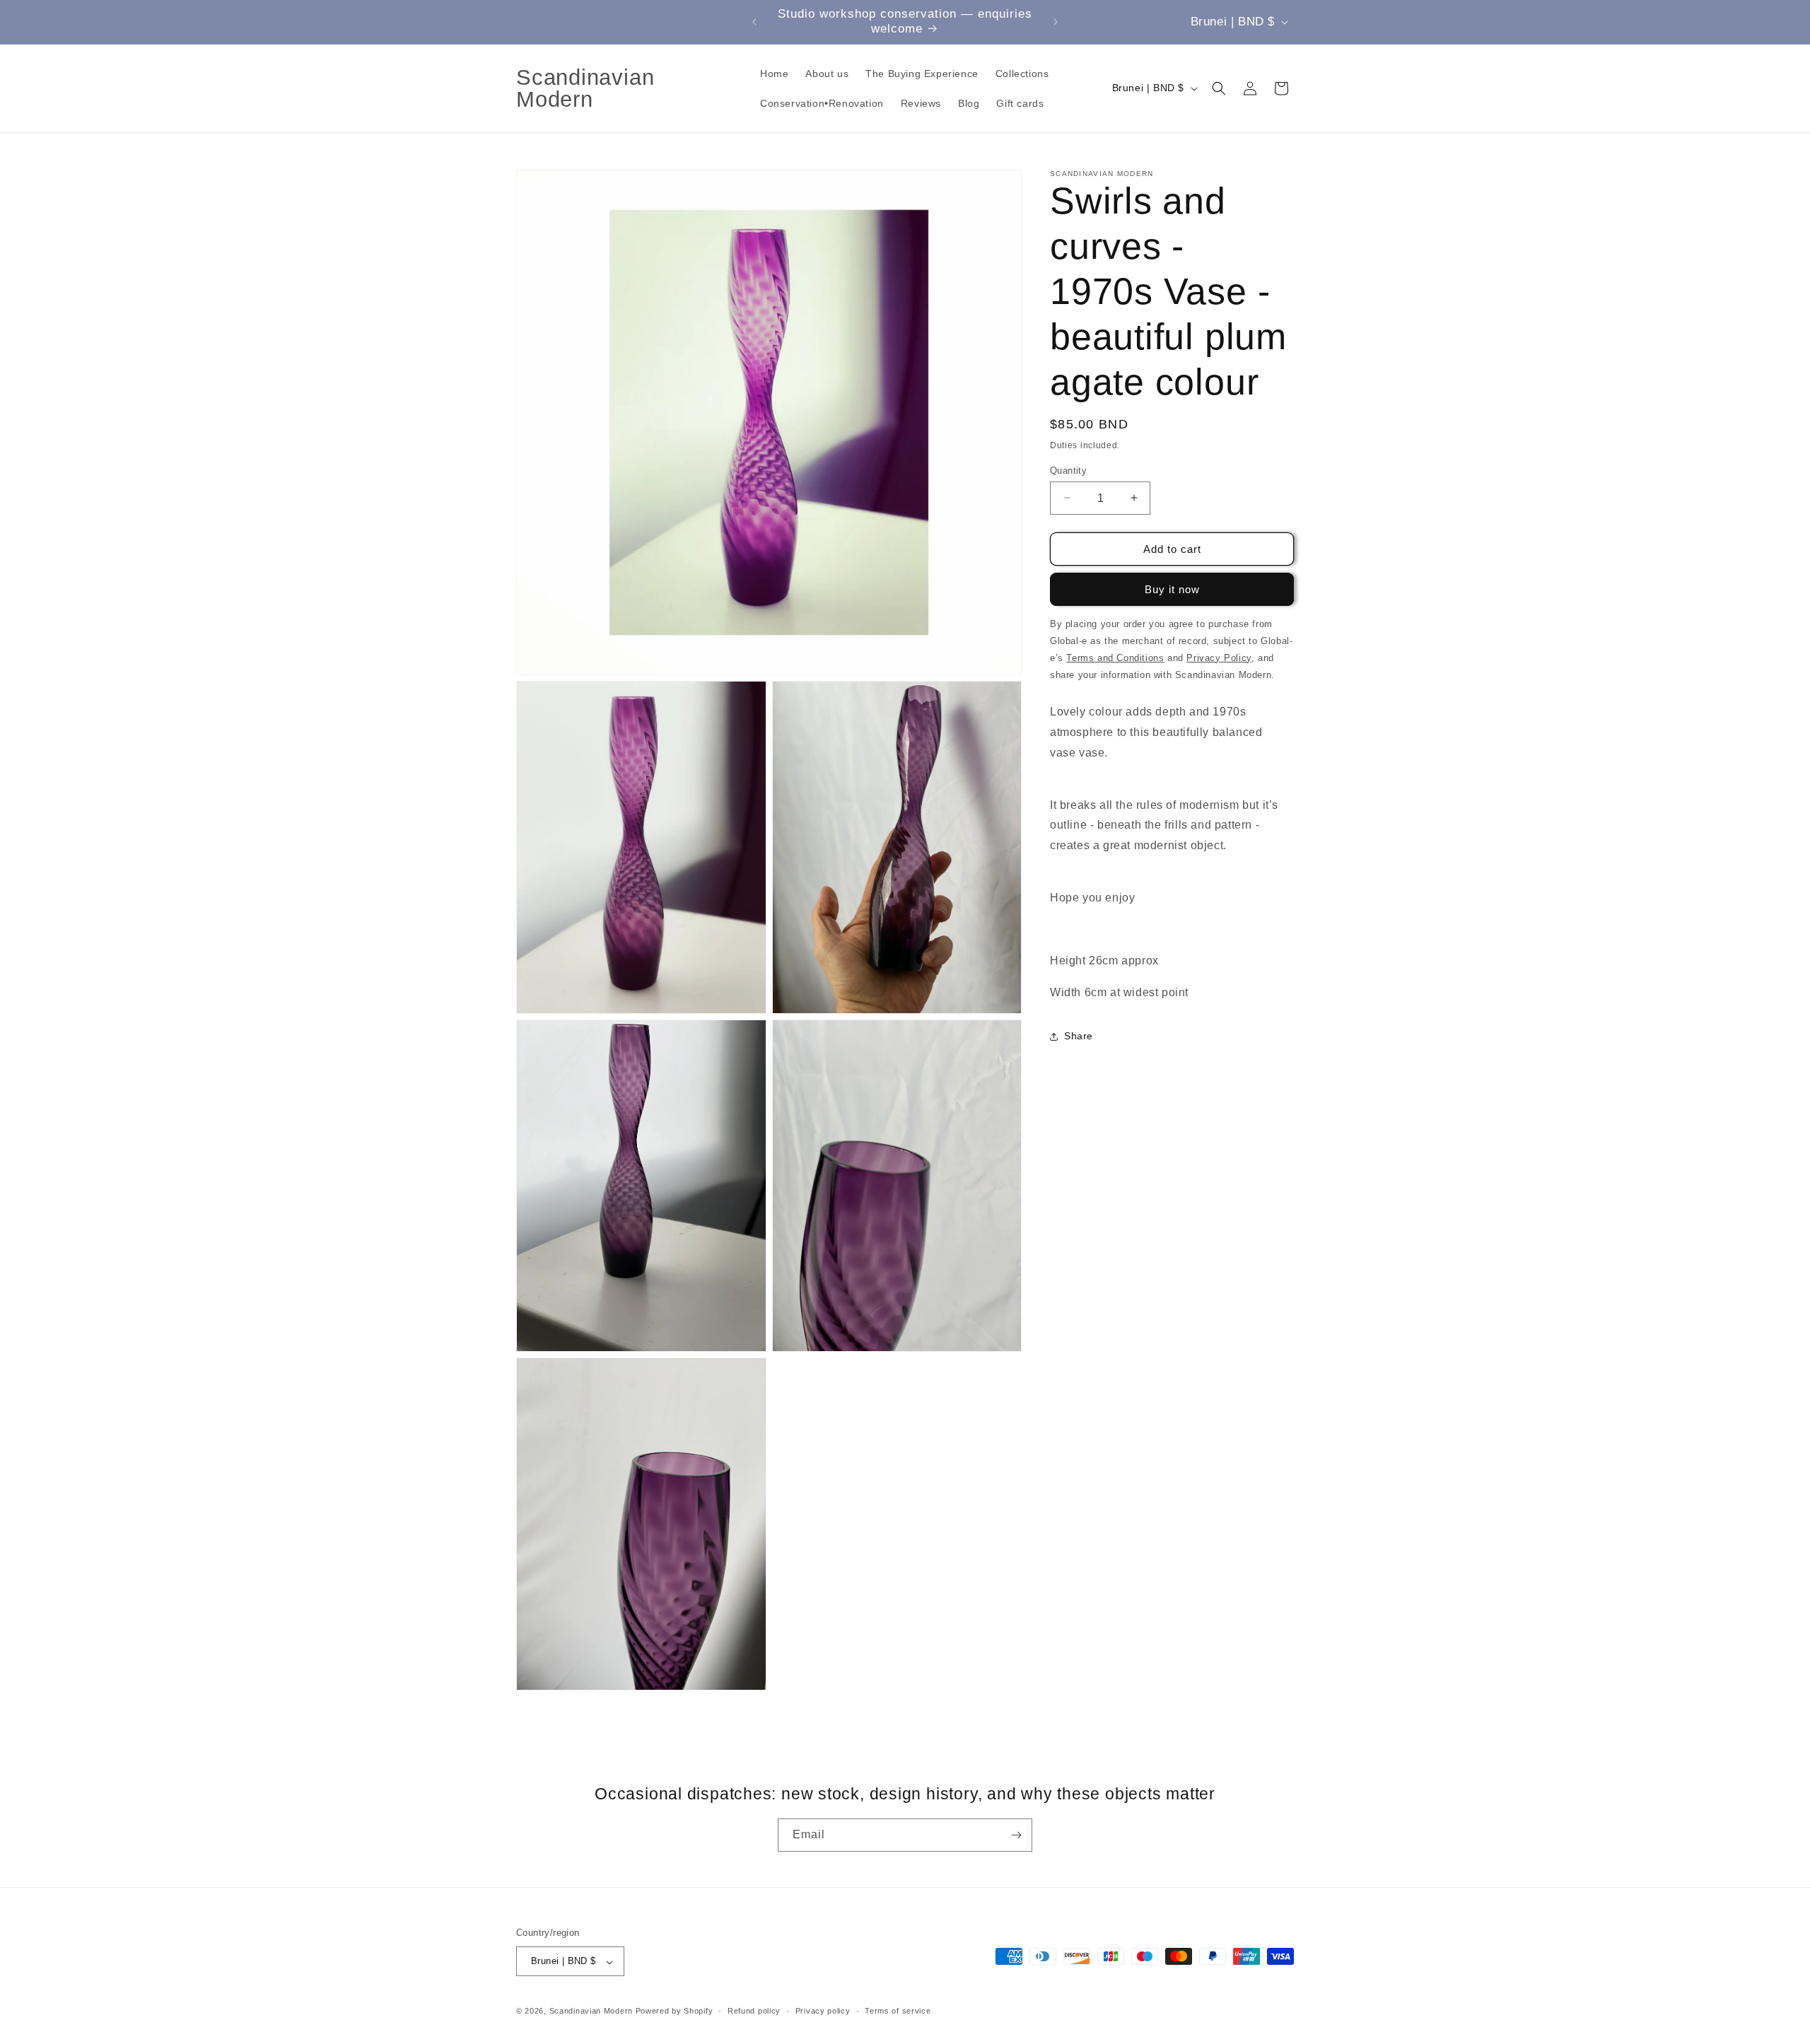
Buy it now (1172, 589)
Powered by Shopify (675, 2011)
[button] (1219, 88)
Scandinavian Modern (591, 2011)
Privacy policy (823, 2011)
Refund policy (754, 2011)
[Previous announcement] (754, 22)
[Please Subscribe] (1016, 1835)
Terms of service (898, 2011)
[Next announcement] (1056, 22)
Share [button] (1079, 1036)
